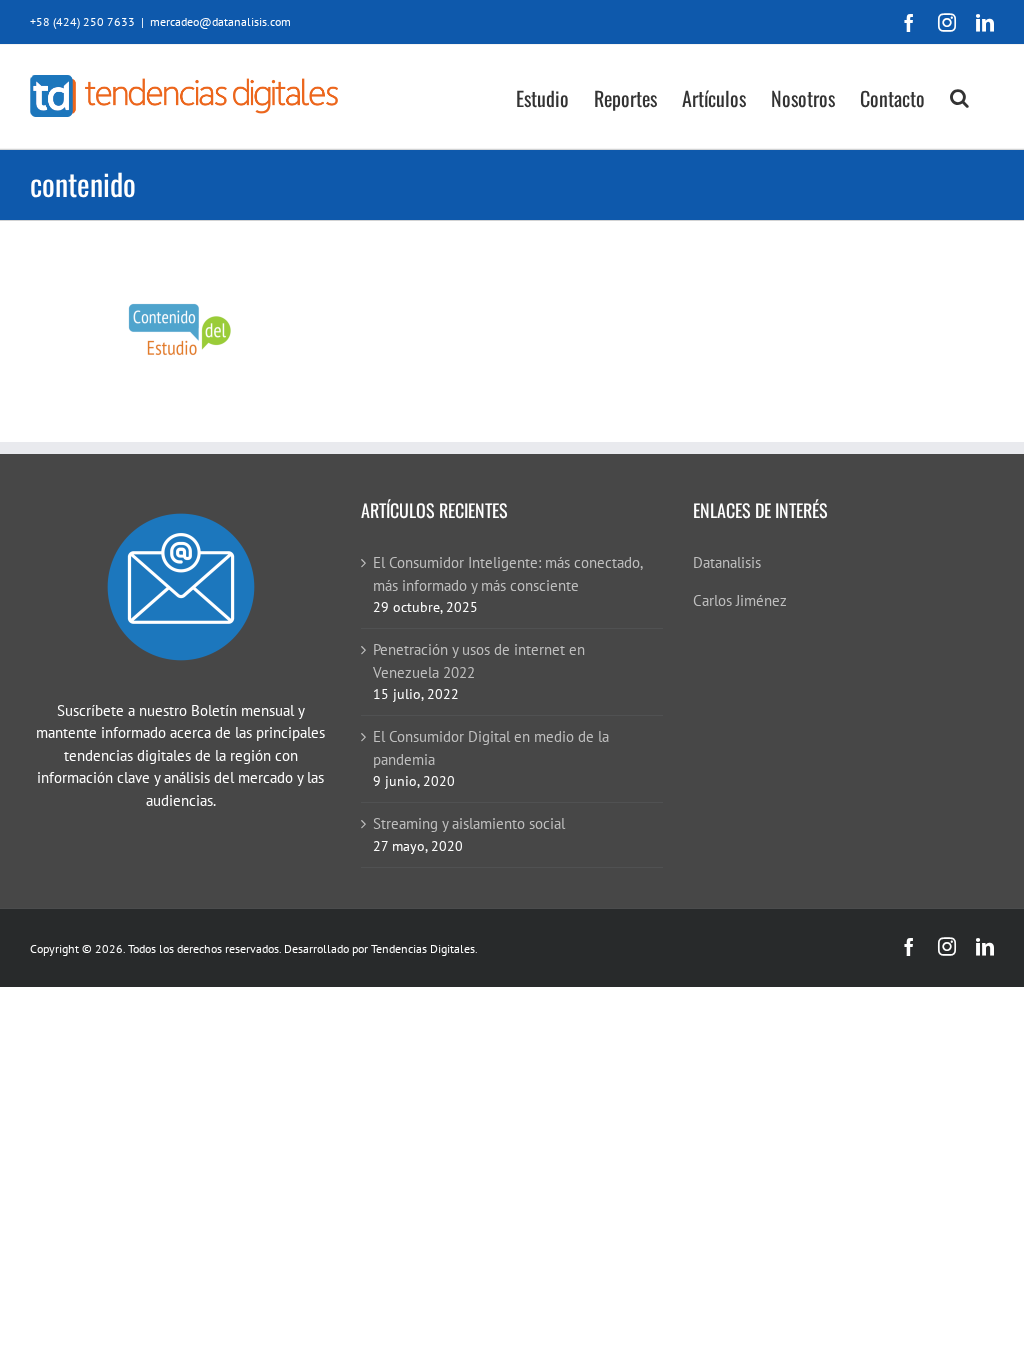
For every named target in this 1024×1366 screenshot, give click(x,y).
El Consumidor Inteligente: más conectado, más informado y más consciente (507, 574)
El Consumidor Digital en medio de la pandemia (491, 748)
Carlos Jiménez (740, 600)
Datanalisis (727, 562)
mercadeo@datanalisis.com (220, 21)
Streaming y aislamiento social (469, 823)
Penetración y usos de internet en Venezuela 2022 (479, 661)
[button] (959, 96)
